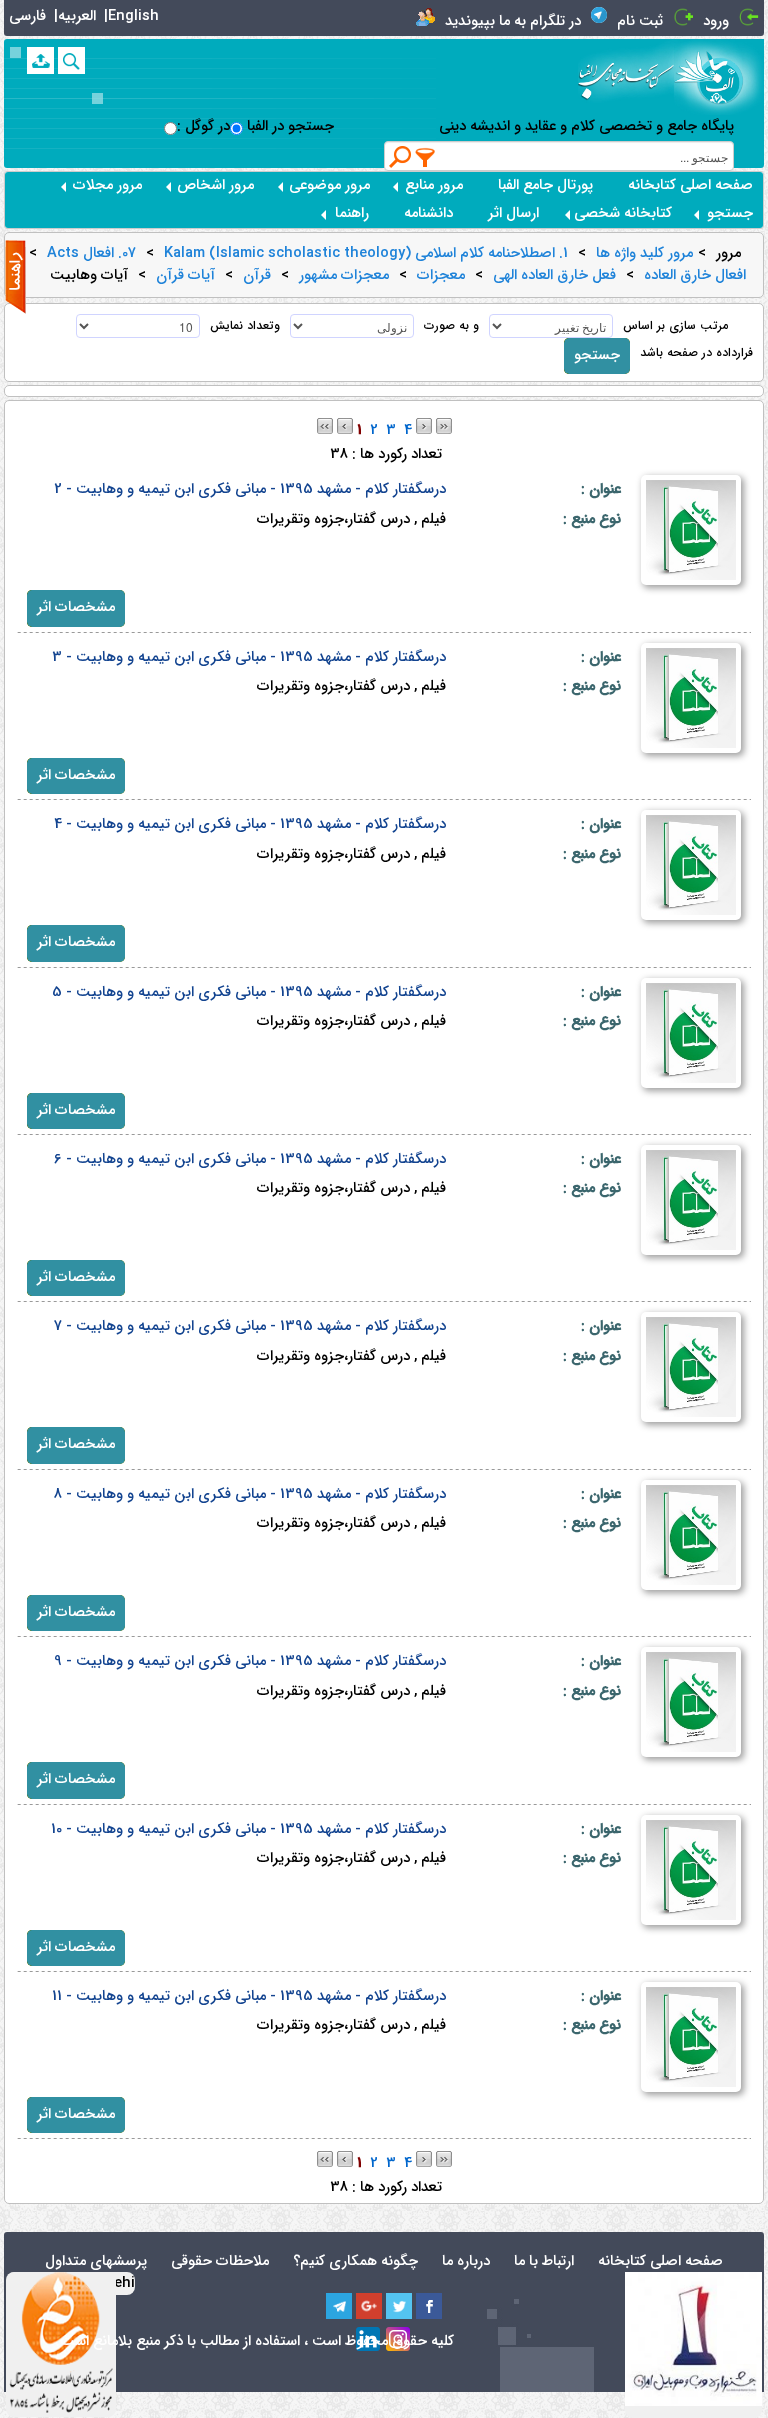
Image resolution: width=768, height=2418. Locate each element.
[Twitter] (399, 2306)
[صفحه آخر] (444, 425)
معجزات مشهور (344, 276)
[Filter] (426, 157)
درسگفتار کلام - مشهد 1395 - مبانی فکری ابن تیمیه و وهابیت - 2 (250, 489)
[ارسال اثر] (40, 60)
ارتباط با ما (544, 2261)
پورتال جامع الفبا (545, 185)
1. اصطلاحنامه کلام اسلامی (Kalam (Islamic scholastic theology (366, 254)
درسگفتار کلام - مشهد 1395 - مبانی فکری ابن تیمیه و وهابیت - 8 (250, 1494)
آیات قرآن (185, 276)
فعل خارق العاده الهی (554, 276)
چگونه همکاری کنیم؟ (355, 2261)
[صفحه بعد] (424, 425)
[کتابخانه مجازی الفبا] (719, 77)
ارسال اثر (513, 213)
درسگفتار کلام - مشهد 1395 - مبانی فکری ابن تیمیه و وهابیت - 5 (249, 992)
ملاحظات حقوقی (220, 2261)
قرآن (257, 276)
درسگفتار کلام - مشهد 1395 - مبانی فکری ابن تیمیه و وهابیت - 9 (250, 1661)
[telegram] (339, 2306)
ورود (716, 21)
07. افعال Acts (91, 254)
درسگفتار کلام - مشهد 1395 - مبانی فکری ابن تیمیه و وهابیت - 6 (250, 1159)
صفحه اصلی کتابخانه (690, 185)
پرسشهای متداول (96, 2261)
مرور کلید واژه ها (644, 254)
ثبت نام (640, 21)
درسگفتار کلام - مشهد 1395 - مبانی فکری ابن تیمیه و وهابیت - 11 (249, 1996)
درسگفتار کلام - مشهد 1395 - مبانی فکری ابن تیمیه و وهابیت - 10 (248, 1829)
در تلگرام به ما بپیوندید (513, 21)
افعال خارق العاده (695, 276)
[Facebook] (429, 2306)
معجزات (441, 276)
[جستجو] (71, 60)
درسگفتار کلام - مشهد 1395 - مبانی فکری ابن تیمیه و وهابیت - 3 (249, 657)
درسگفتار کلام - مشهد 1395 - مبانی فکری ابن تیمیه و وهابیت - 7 (250, 1326)
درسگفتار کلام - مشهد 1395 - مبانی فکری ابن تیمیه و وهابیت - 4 (250, 824)
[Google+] (369, 2306)
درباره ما (466, 2261)
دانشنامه (428, 213)
